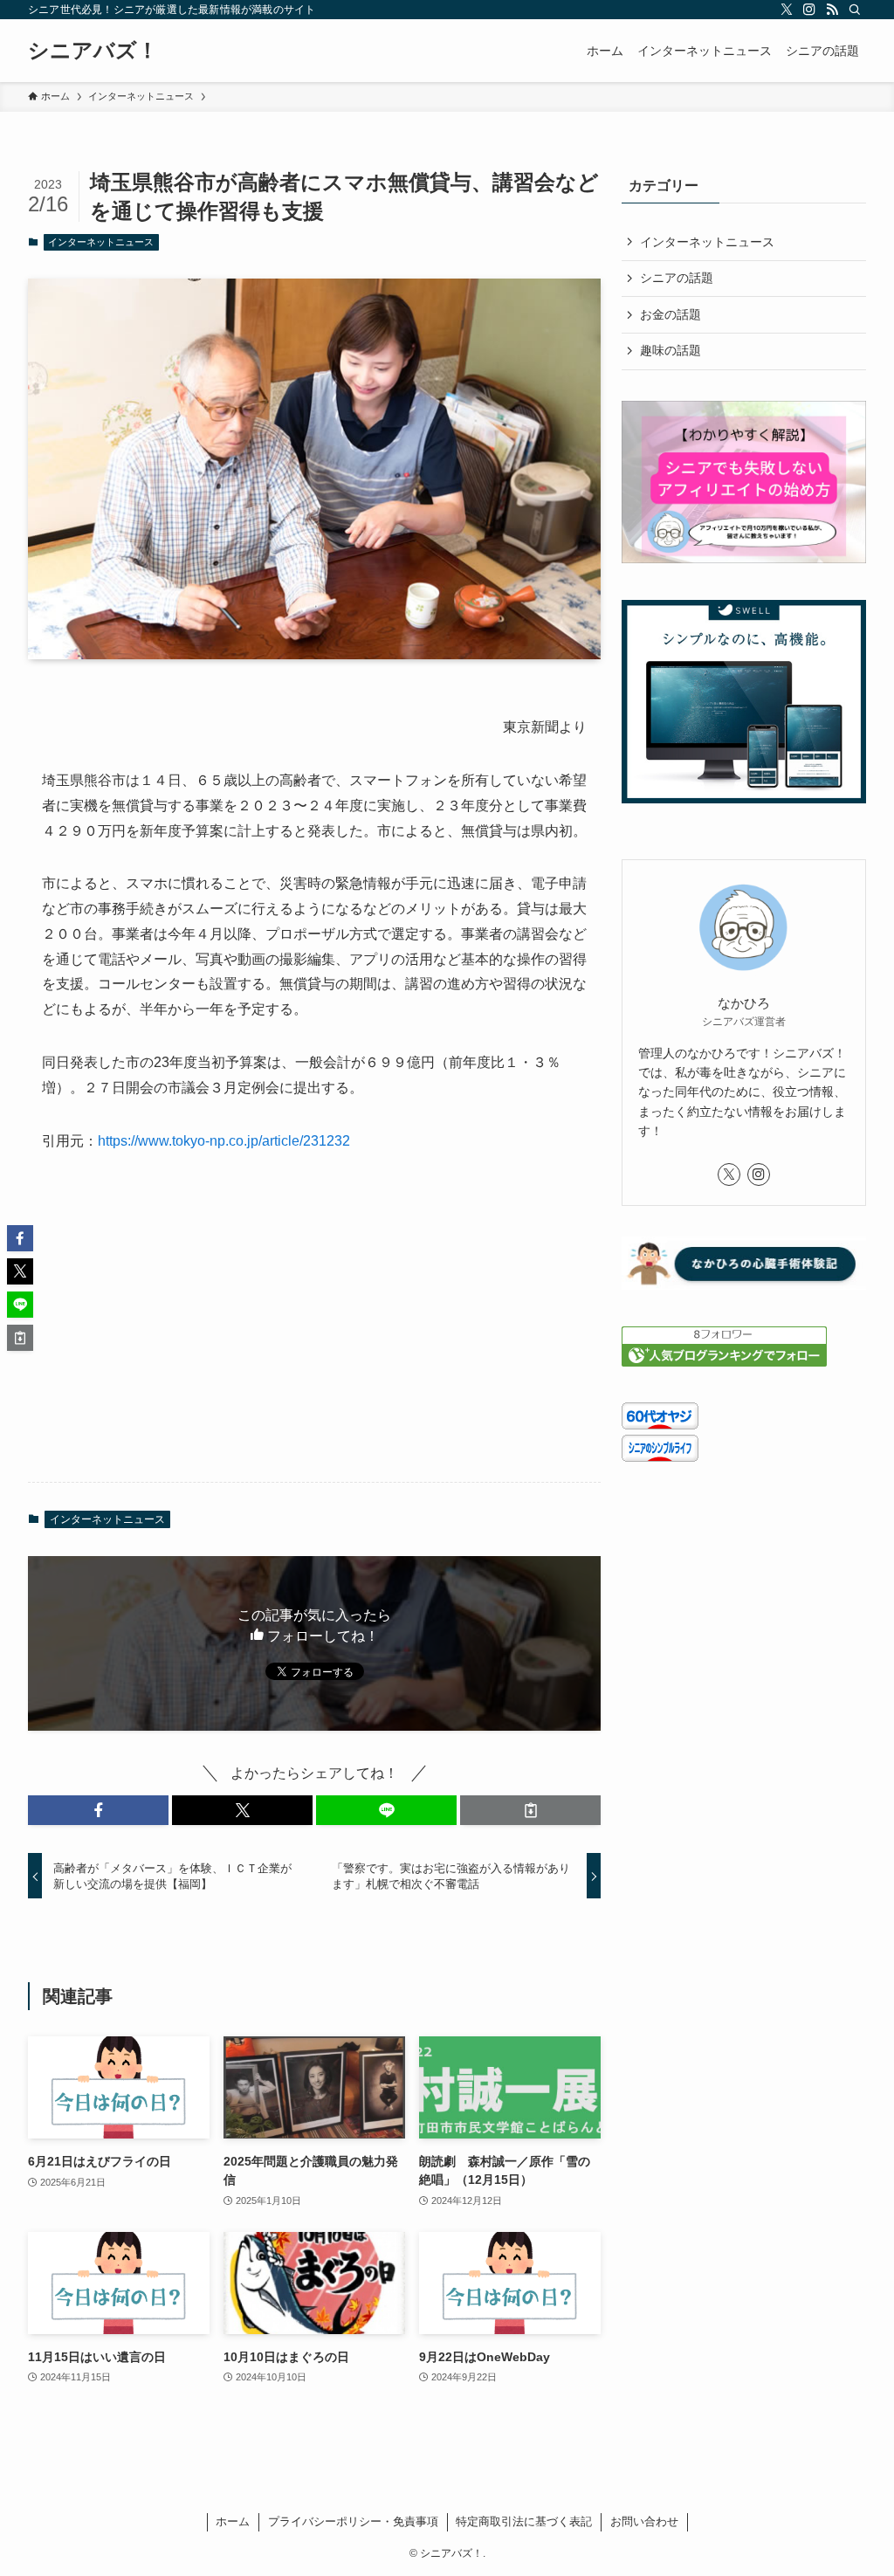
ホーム (233, 2521)
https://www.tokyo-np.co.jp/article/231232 (224, 1141)
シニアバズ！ (93, 51)
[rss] (832, 10)
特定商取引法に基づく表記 (524, 2521)
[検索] (855, 10)
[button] (98, 1810)
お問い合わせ (644, 2521)
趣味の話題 (670, 350)
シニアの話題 (677, 278)
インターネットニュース (101, 242)
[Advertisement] (314, 1332)
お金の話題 (670, 314)
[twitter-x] (787, 10)
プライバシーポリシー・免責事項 (353, 2521)
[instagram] (809, 10)
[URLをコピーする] (530, 1810)
